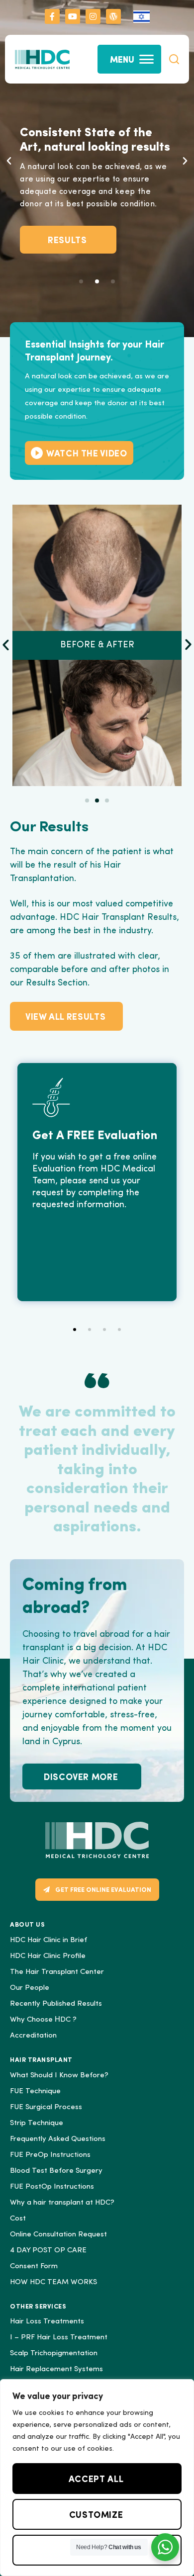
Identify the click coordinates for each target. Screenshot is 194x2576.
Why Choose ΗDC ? (43, 2020)
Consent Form (34, 2266)
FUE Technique (35, 2091)
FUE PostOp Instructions (52, 2187)
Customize (96, 2514)
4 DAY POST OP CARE (48, 2251)
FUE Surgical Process (46, 2107)
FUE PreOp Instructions (50, 2155)
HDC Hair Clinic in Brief (48, 1940)
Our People (30, 1988)
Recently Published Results (56, 2004)
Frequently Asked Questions (58, 2139)
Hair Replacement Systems (56, 2369)
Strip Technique (37, 2123)
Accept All (96, 2478)
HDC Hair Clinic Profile (48, 1956)
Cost (18, 2219)
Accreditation (33, 2036)
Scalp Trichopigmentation (54, 2354)
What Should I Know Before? (59, 2076)
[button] (174, 59)
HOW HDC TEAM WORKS (53, 2282)
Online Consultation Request (58, 2235)
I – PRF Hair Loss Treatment (59, 2338)
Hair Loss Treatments (47, 2322)
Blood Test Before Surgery (56, 2171)
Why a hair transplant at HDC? (62, 2203)
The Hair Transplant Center (57, 1972)
